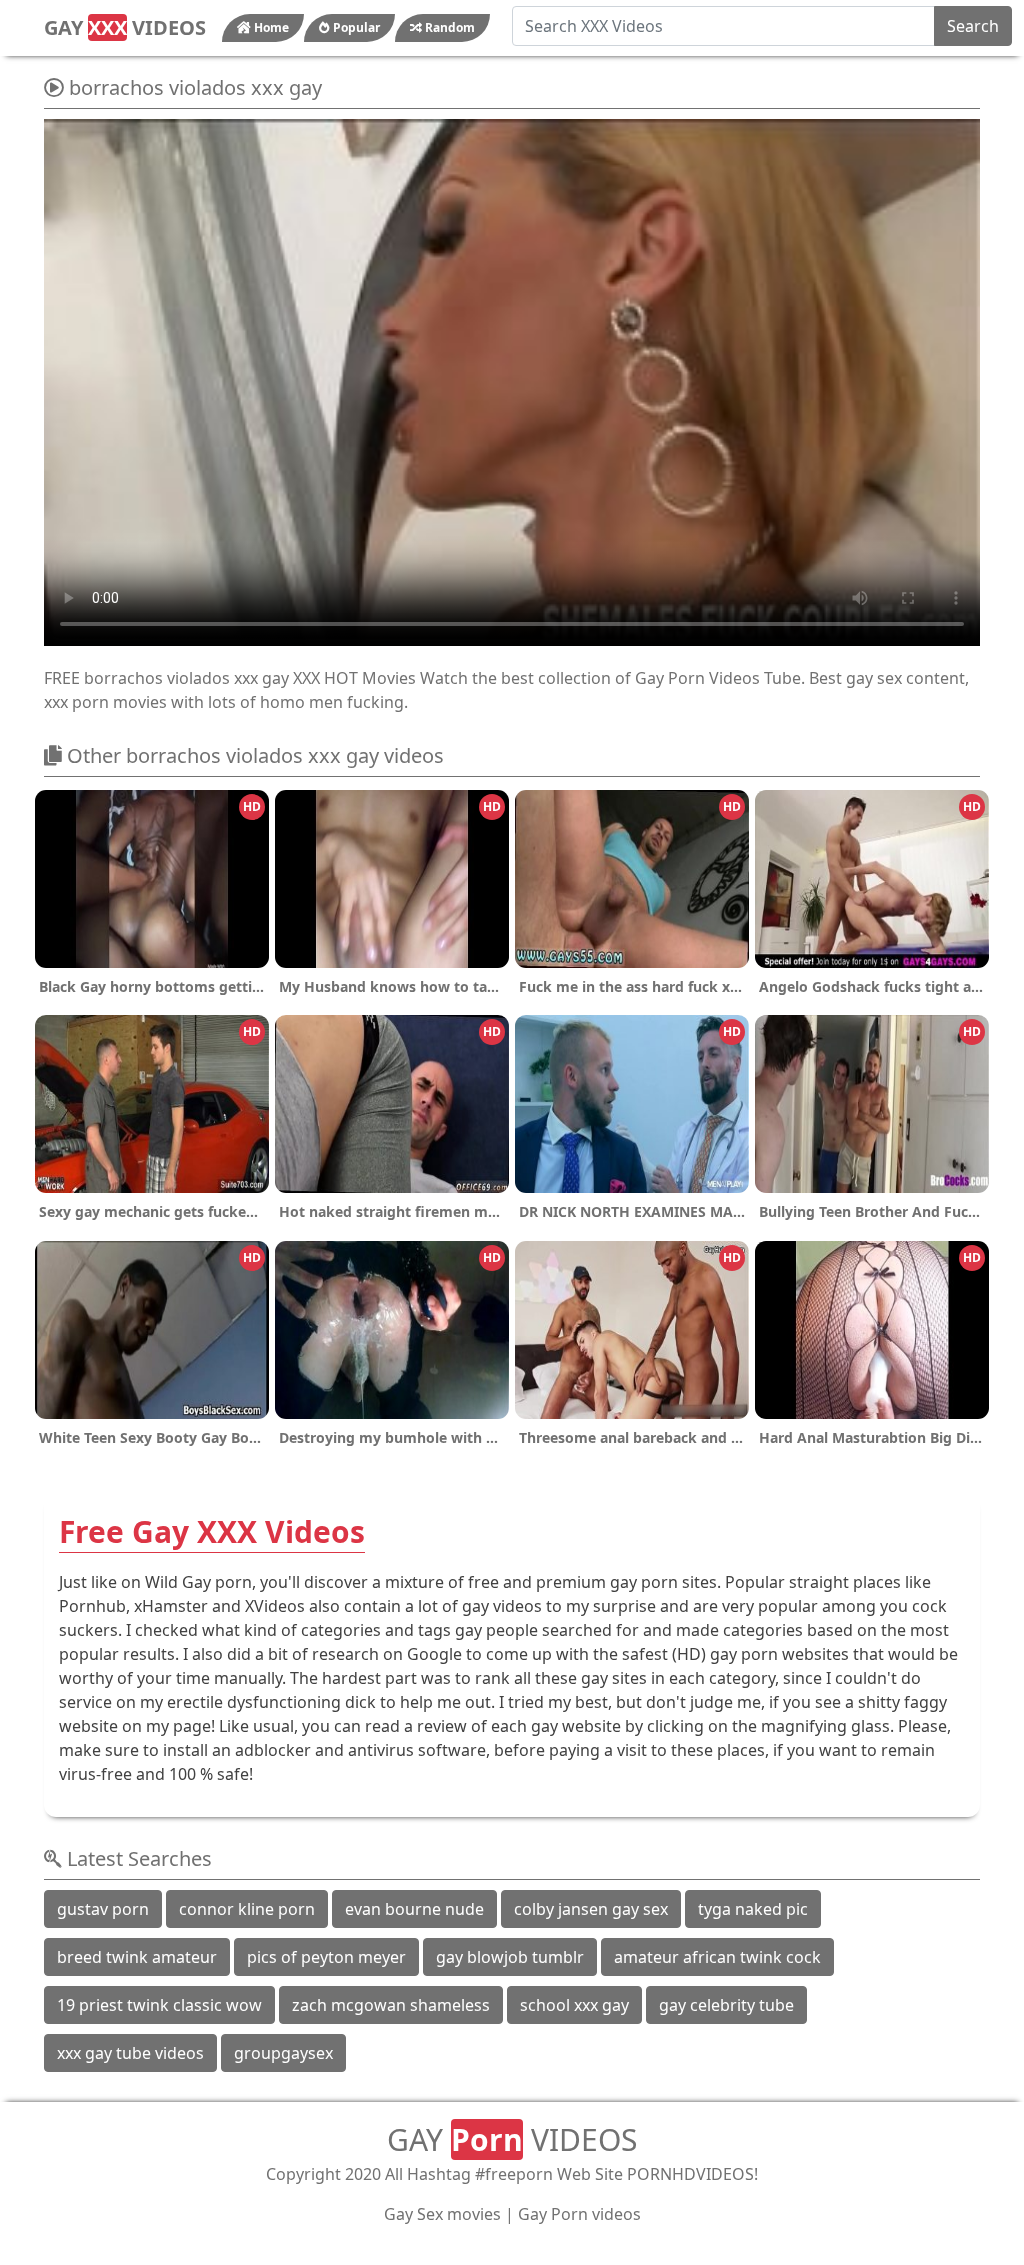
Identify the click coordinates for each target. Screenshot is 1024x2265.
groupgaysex (283, 2053)
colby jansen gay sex (591, 1909)
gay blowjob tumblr (510, 1957)
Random (448, 27)
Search (973, 26)
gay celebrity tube (726, 2005)
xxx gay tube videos (130, 2053)
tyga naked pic (753, 1909)
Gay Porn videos (579, 2214)
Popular (355, 27)
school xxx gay (574, 2005)
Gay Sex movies (442, 2214)
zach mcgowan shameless (391, 2005)
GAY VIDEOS (125, 27)
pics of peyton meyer (326, 1957)
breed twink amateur (137, 1957)
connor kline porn (247, 1909)
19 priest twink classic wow (159, 2005)
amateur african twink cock (717, 1957)
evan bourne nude (414, 1909)
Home (270, 27)
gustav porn (103, 1909)
